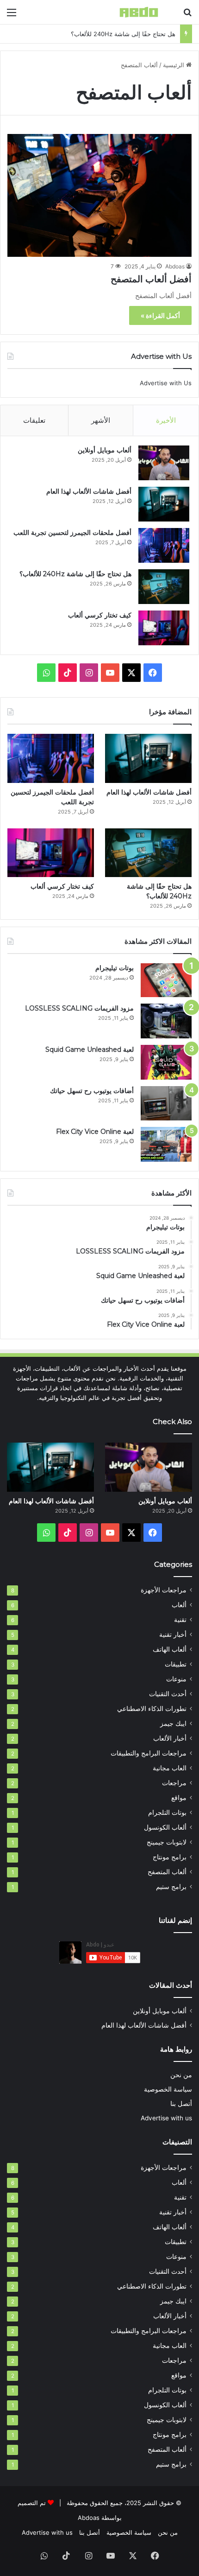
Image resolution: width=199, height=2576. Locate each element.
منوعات (176, 1679)
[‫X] (131, 673)
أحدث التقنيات (168, 1694)
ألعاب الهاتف (170, 1649)
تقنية (180, 1620)
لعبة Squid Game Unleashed (90, 1049)
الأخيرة (166, 420)
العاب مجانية (170, 1768)
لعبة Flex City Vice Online (95, 1132)
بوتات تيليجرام (115, 968)
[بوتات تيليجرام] (166, 980)
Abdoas (175, 266)
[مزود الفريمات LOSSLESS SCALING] (166, 1021)
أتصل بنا (181, 2104)
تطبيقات (176, 1664)
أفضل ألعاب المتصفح (151, 279)
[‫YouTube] (110, 673)
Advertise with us (166, 2118)
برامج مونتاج (170, 1857)
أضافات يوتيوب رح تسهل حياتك (92, 1091)
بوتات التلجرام (167, 1813)
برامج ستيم (171, 1887)
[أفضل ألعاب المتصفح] (99, 195)
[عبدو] (139, 12)
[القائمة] (12, 16)
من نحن (181, 2075)
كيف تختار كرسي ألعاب (100, 615)
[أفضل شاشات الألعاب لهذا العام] (164, 504)
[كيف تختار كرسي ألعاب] (164, 628)
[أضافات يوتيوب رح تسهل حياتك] (166, 1103)
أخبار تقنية (173, 1635)
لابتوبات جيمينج (167, 1842)
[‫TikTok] (68, 673)
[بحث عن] (187, 16)
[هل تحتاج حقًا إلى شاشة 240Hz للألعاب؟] (164, 587)
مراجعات (174, 1783)
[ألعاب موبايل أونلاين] (164, 463)
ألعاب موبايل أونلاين (105, 450)
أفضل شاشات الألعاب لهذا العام (89, 491)
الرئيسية (174, 65)
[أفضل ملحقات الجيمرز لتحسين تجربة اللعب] (164, 545)
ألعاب (179, 1605)
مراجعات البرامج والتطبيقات (149, 1753)
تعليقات (34, 420)
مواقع (179, 1798)
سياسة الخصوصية (168, 2089)
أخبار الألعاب (170, 1738)
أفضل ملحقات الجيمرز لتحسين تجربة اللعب (72, 533)
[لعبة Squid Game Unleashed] (166, 1062)
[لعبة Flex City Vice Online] (166, 1144)
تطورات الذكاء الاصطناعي (152, 1709)
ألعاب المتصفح (167, 1872)
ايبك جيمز (173, 1724)
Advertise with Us (166, 383)
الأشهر (101, 420)
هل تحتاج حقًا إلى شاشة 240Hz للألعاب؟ (123, 34)
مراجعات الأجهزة (164, 1590)
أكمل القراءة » (160, 315)
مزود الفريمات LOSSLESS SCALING (79, 1008)
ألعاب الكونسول (165, 1827)
